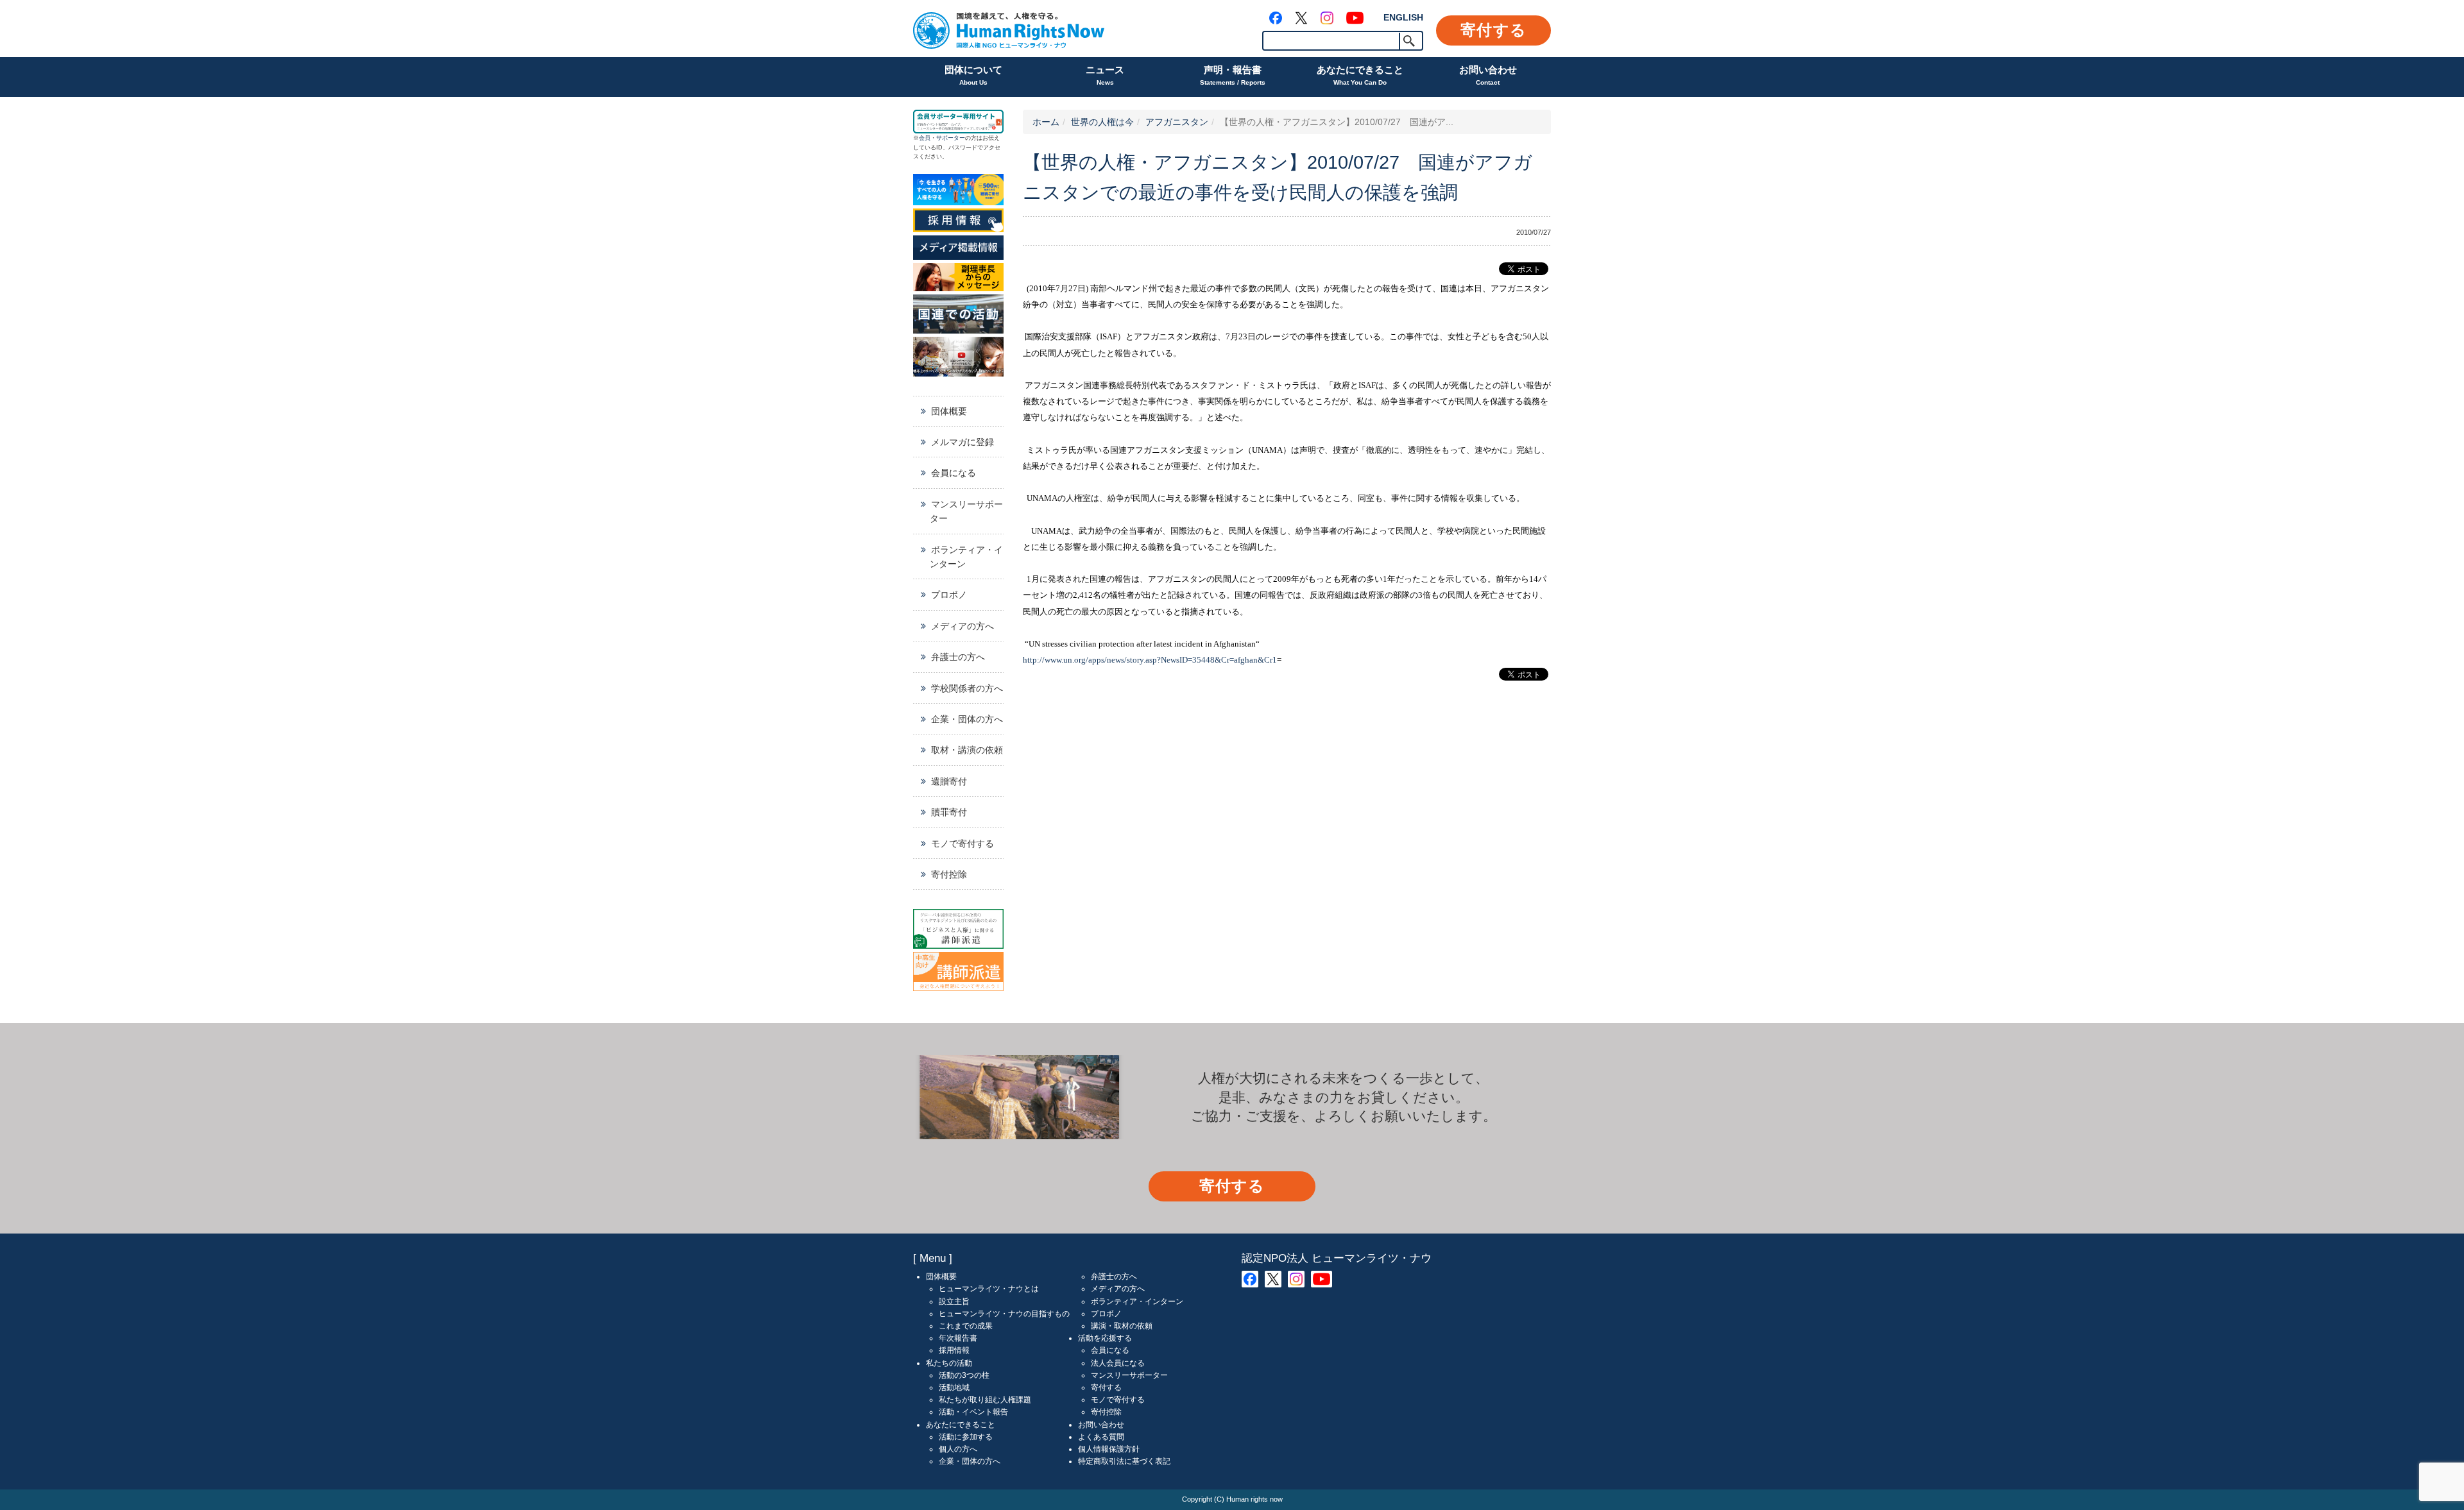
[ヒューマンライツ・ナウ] (1009, 29)
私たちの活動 (949, 1363)
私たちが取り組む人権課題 (985, 1400)
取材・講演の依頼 (967, 750)
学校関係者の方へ (967, 688)
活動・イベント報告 (973, 1412)
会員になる (954, 473)
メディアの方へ (963, 626)
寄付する (1493, 30)
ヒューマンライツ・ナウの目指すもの (1004, 1314)
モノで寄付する (963, 844)
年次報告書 (958, 1338)
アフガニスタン (1177, 122)
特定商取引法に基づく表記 (1124, 1461)
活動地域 (954, 1387)
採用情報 (954, 1350)
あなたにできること (1360, 75)
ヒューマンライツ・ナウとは (989, 1289)
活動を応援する (1105, 1338)
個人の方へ (958, 1449)
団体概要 (949, 411)
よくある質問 (1101, 1437)
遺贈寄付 (949, 781)
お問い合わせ (1488, 75)
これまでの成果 (966, 1326)
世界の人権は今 (1102, 122)
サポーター (951, 138)
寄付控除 (949, 874)
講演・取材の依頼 (1122, 1326)
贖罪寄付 (949, 812)
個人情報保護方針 (1109, 1449)
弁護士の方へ (958, 657)
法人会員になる (1118, 1363)
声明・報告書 (1233, 75)
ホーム (1046, 122)
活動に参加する (966, 1437)
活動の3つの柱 (964, 1375)
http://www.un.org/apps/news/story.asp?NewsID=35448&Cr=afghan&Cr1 (1150, 660)
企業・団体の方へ (967, 719)
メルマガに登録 (963, 442)
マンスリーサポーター (966, 511)
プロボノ (949, 595)
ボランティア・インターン (966, 557)
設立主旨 (954, 1302)
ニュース (1105, 75)
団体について (973, 75)
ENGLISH (1403, 17)
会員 (925, 138)
